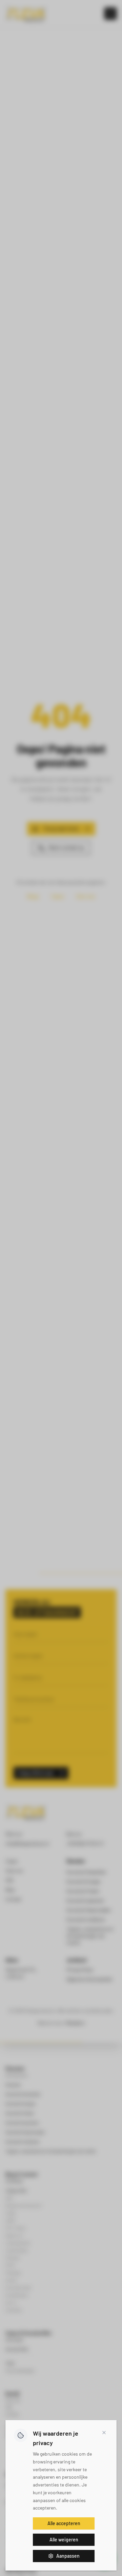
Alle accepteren (64, 2523)
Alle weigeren (64, 2540)
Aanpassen (68, 2556)
